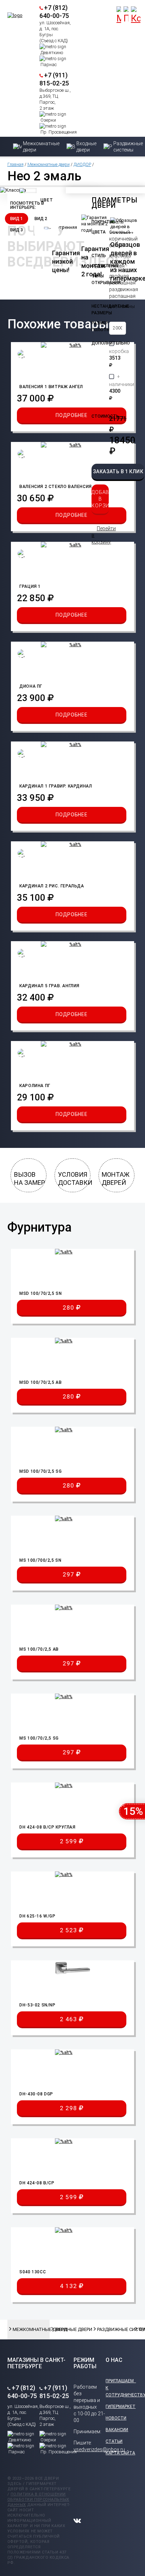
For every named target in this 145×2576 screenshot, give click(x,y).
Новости (116, 2418)
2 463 (69, 2019)
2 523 (69, 1930)
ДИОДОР (82, 165)
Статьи (114, 2441)
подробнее (71, 415)
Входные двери (71, 2329)
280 (69, 1308)
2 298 (69, 2108)
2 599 (69, 1841)
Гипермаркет (121, 2407)
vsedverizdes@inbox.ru (99, 2449)
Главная (15, 165)
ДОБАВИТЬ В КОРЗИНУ (100, 499)
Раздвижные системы (113, 2329)
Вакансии (117, 2430)
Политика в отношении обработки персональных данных (38, 2500)
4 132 (69, 2286)
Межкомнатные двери (49, 165)
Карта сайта (120, 2453)
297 (69, 1574)
